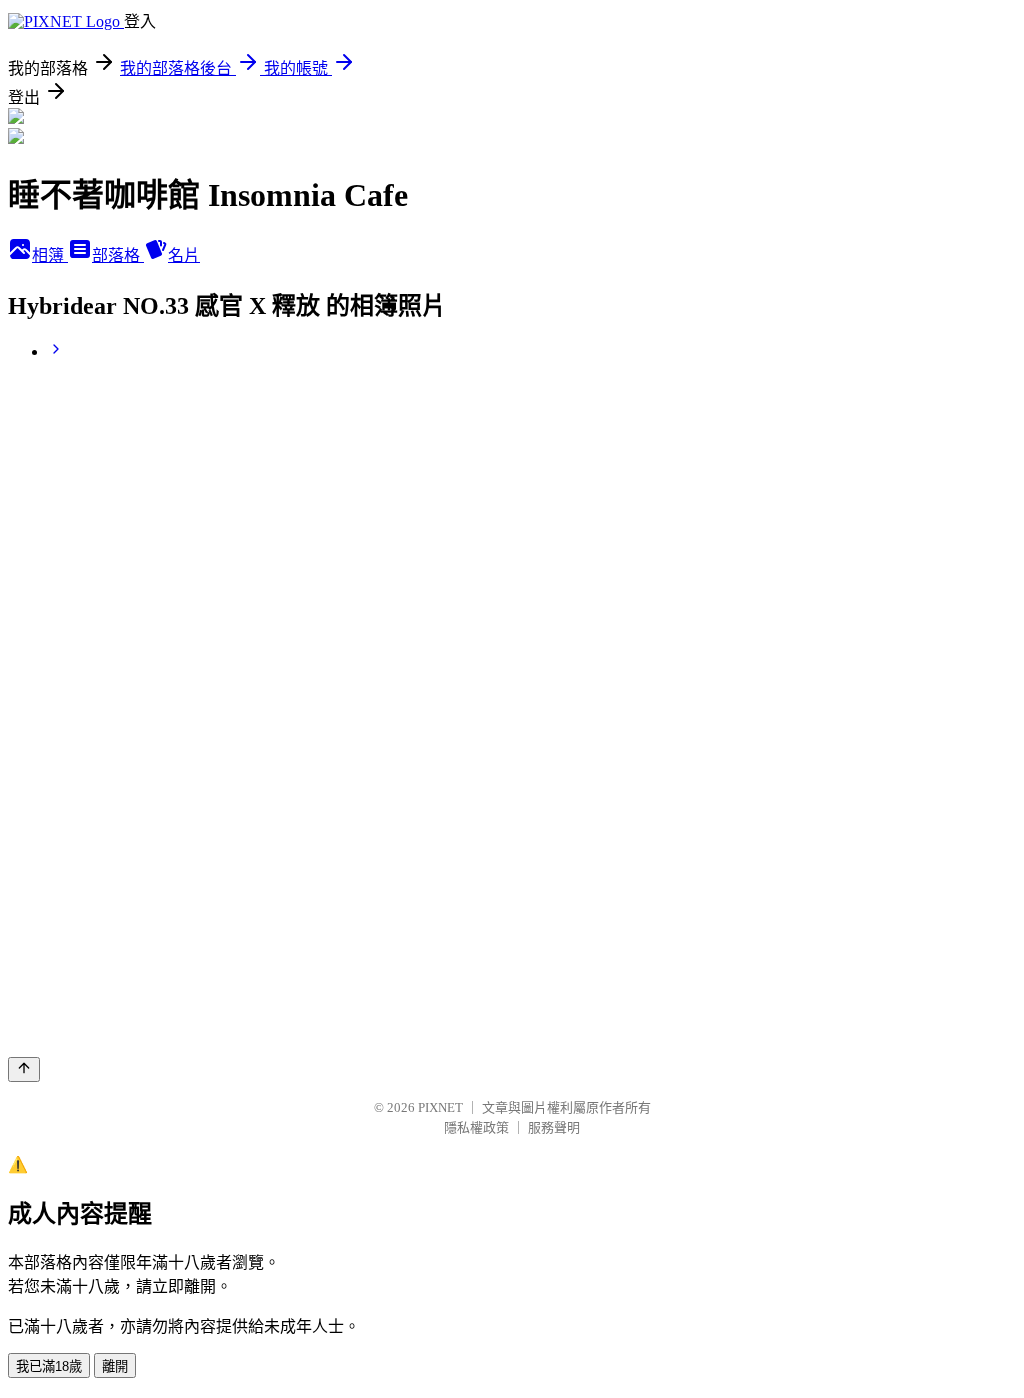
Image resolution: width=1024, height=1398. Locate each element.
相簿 (50, 255)
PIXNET (440, 1107)
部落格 (118, 255)
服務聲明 (554, 1127)
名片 (184, 255)
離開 (115, 1366)
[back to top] (24, 1069)
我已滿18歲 (49, 1366)
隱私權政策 (476, 1127)
